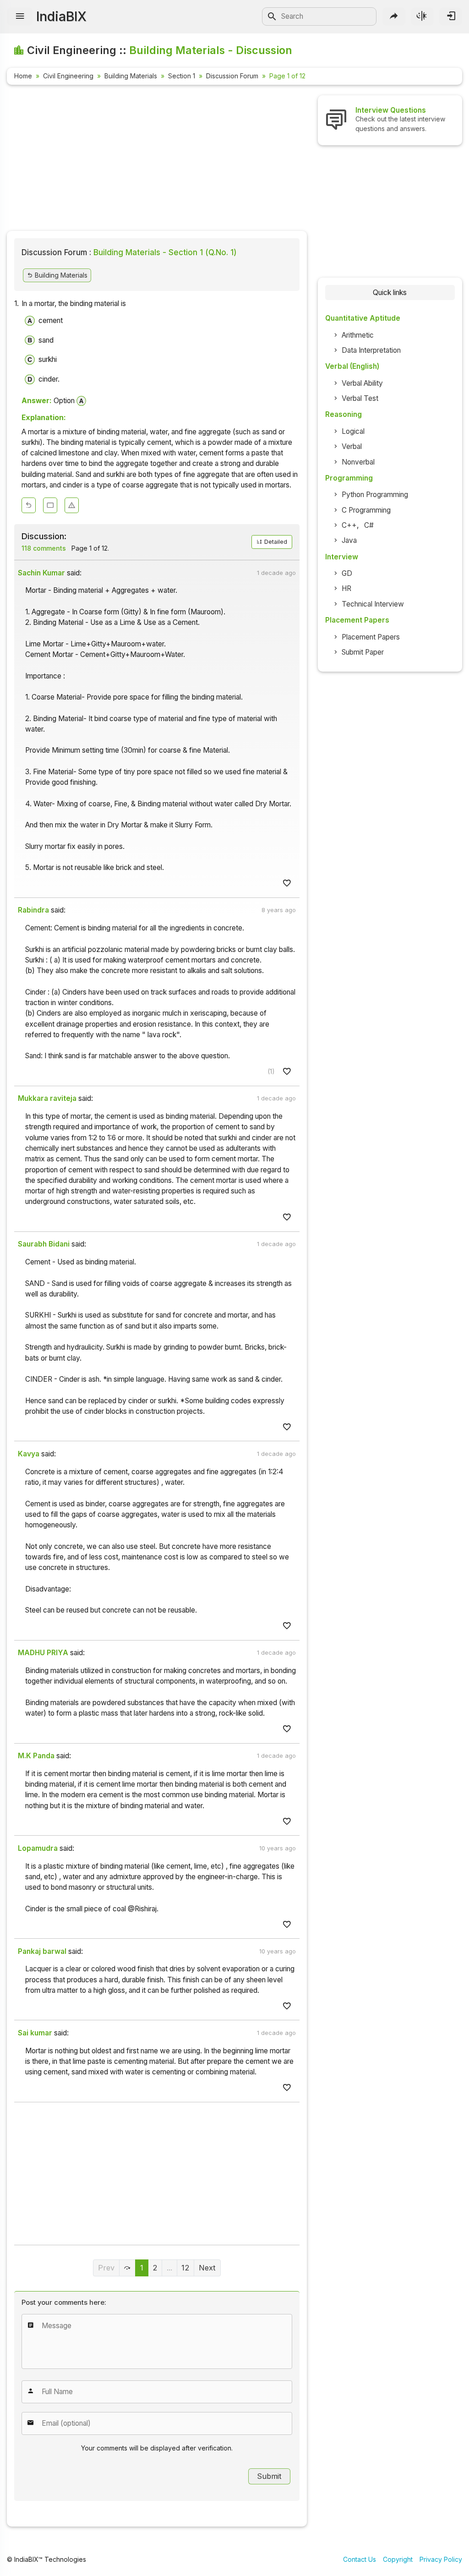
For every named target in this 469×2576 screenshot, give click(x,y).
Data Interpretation (371, 350)
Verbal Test (360, 398)
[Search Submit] (272, 16)
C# (369, 525)
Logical (353, 431)
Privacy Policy (441, 2559)
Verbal (352, 446)
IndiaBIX (61, 16)
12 (185, 2268)
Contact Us (360, 2559)
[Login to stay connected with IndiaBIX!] (451, 16)
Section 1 (182, 76)
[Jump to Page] (128, 2268)
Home (23, 76)
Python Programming (375, 495)
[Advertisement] (157, 159)
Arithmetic (358, 335)
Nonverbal (358, 462)
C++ (349, 525)
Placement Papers (371, 637)
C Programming (366, 510)
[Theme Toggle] (422, 16)
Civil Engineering (68, 76)
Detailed (275, 542)
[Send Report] (72, 506)
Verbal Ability (362, 383)
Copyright (398, 2559)
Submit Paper (363, 652)
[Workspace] (50, 506)
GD (347, 573)
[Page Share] (394, 16)
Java (349, 540)
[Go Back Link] (29, 506)
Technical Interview (373, 604)
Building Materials (131, 76)
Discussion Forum (232, 76)
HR (346, 588)
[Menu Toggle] (20, 16)
